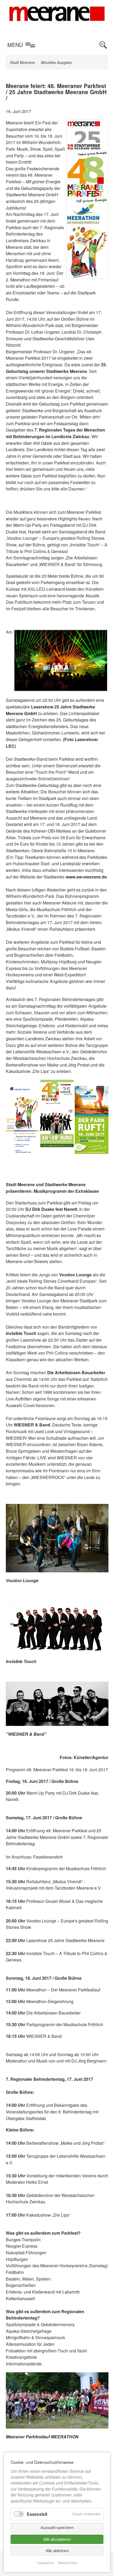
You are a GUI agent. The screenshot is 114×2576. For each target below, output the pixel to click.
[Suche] (103, 45)
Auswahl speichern (57, 2528)
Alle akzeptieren (57, 2539)
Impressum (46, 2563)
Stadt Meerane (23, 62)
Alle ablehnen (57, 2551)
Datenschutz (67, 2563)
